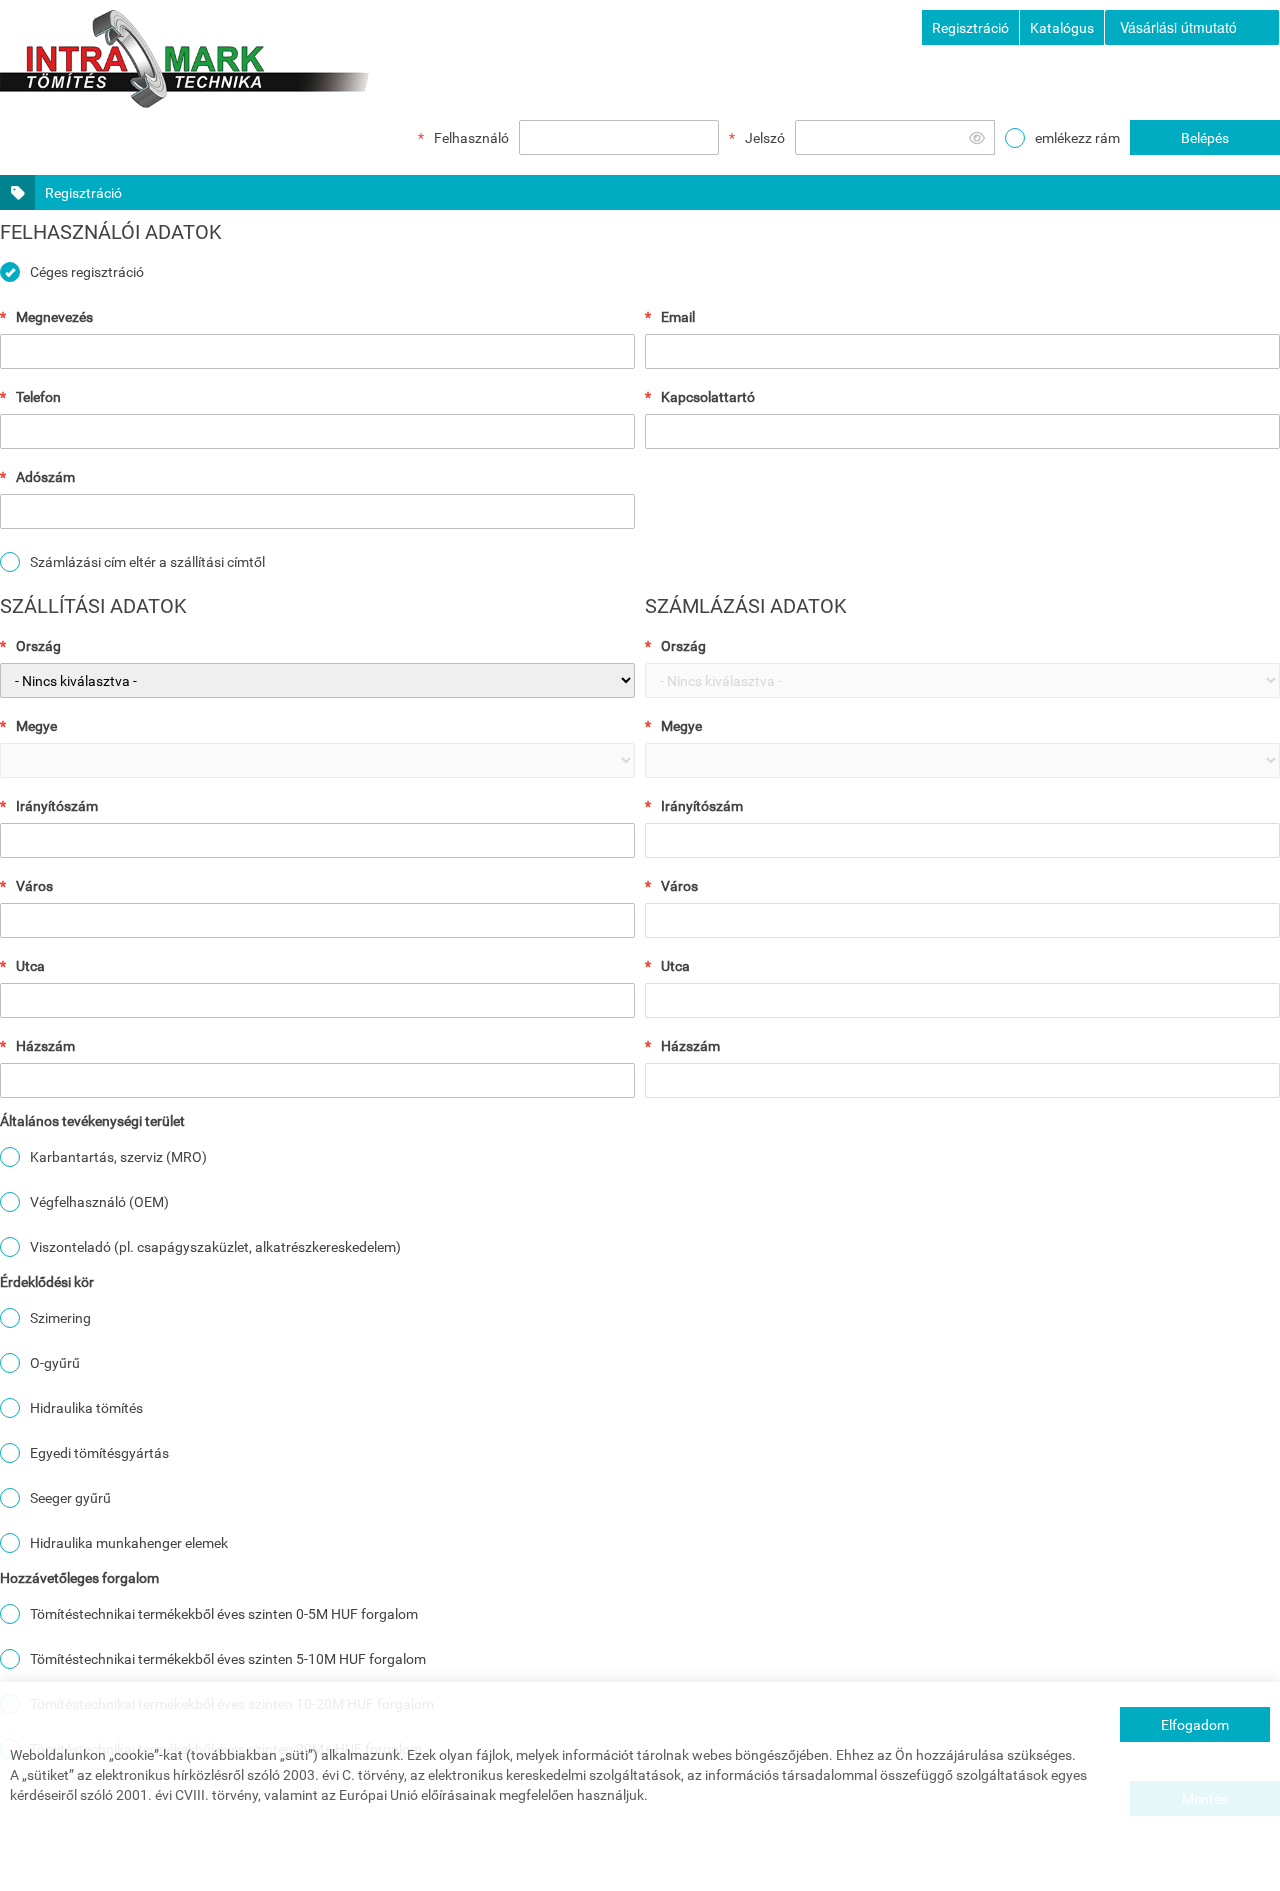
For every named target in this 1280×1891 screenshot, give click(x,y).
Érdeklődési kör (47, 1282)
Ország (38, 646)
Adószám (45, 477)
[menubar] (1192, 27)
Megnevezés (54, 317)
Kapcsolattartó (708, 397)
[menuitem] (1192, 27)
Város (34, 886)
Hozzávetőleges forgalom (79, 1578)
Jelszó (765, 138)
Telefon (38, 397)
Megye (36, 726)
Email (678, 317)
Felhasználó (471, 138)
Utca (30, 966)
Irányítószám (57, 806)
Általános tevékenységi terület (92, 1121)
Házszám (45, 1046)
